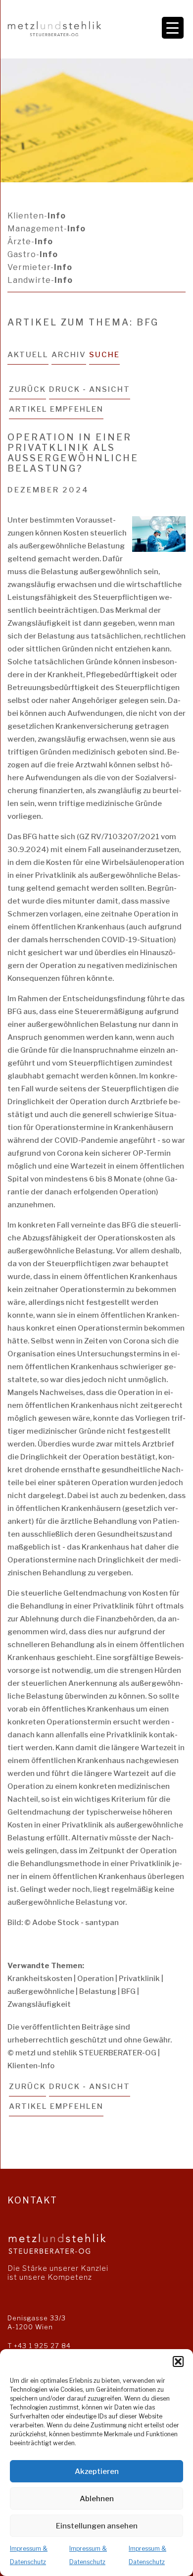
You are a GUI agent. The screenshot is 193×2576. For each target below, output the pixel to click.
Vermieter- (40, 267)
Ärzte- (30, 241)
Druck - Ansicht (90, 389)
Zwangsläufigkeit (39, 2004)
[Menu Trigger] (173, 28)
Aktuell (28, 355)
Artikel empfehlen (56, 409)
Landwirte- (40, 280)
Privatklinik (139, 1979)
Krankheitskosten (40, 1979)
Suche (104, 355)
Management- (47, 229)
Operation (96, 1979)
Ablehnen (97, 2499)
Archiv (69, 355)
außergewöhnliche (41, 1991)
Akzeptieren (97, 2471)
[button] (178, 2361)
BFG (128, 1991)
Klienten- (37, 216)
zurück (27, 389)
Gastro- (33, 254)
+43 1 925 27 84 (42, 2346)
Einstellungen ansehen (97, 2526)
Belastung (98, 1991)
